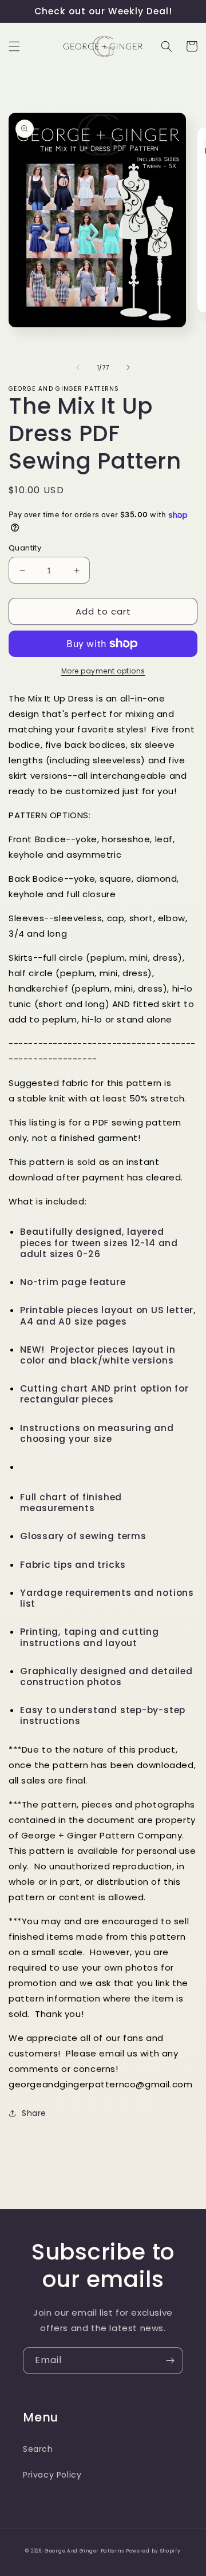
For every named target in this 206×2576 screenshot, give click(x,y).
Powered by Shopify (153, 2551)
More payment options (103, 671)
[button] (14, 46)
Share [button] (34, 2113)
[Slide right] (128, 367)
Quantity (25, 548)
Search (38, 2449)
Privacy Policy (52, 2475)
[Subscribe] (170, 2361)
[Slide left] (78, 367)
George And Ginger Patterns (84, 2551)
